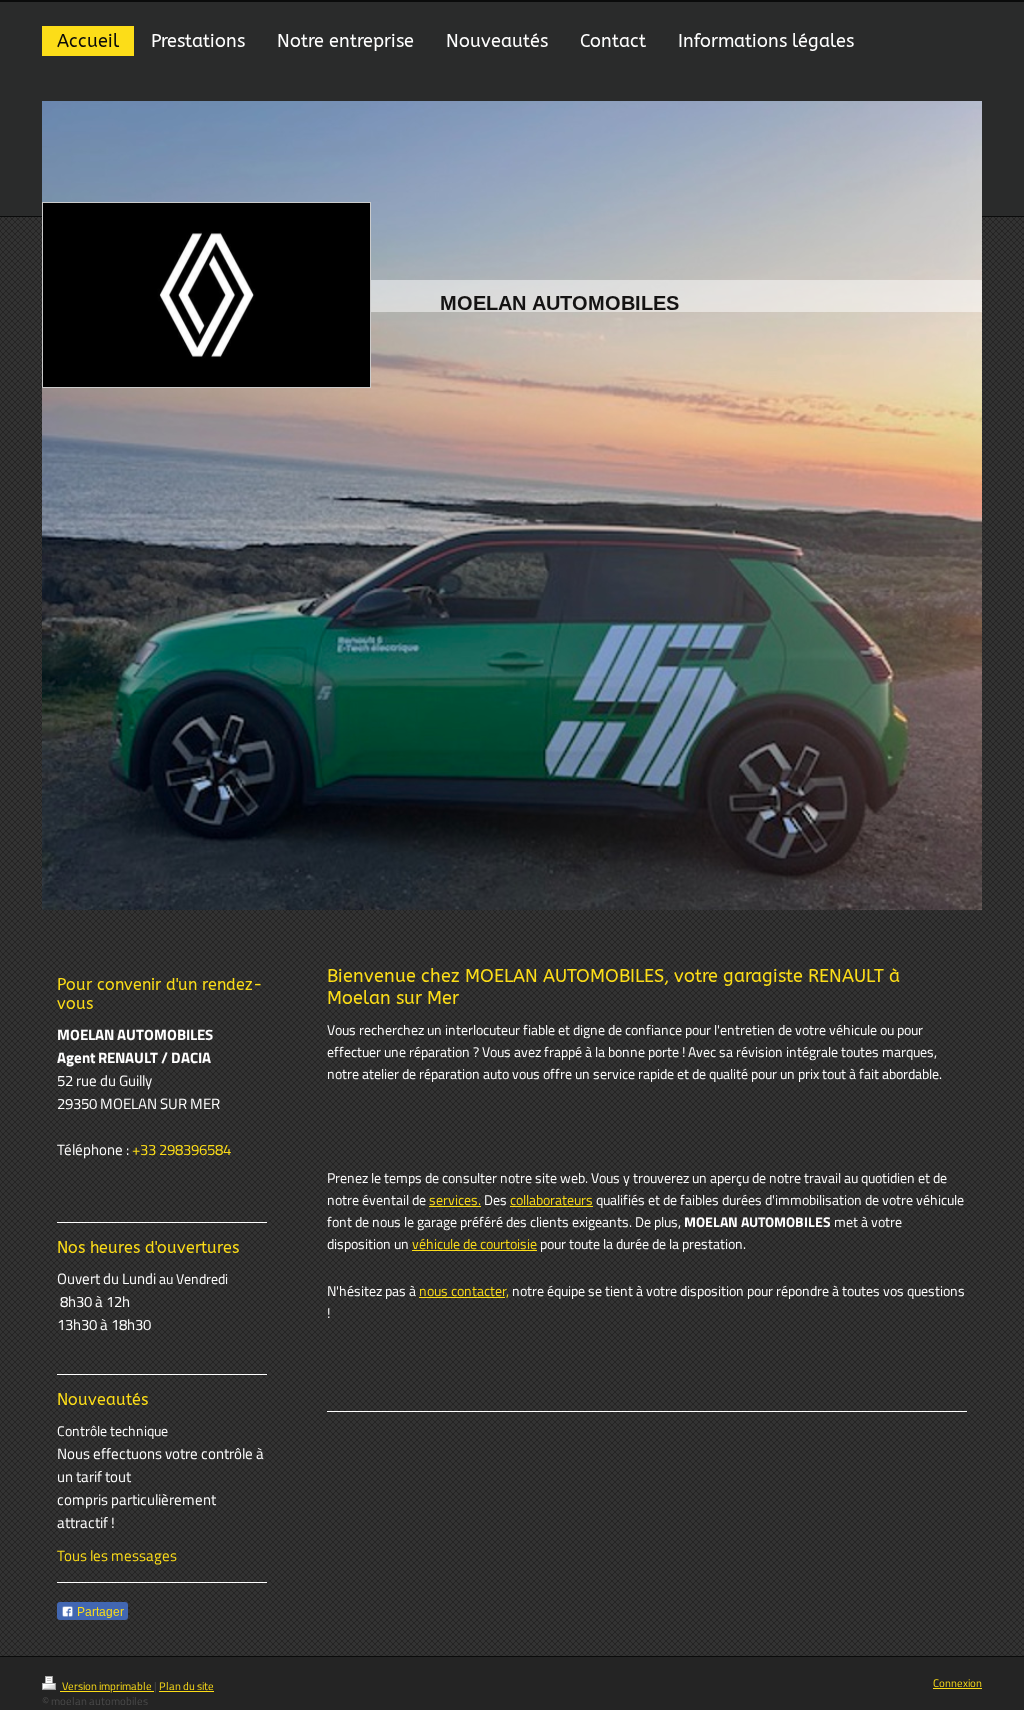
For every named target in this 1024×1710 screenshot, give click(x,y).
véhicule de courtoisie (474, 1244)
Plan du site (186, 1686)
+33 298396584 (181, 1149)
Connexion (957, 1683)
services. (455, 1200)
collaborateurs (551, 1200)
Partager (99, 1612)
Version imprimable (107, 1686)
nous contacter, (464, 1291)
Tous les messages (117, 1555)
